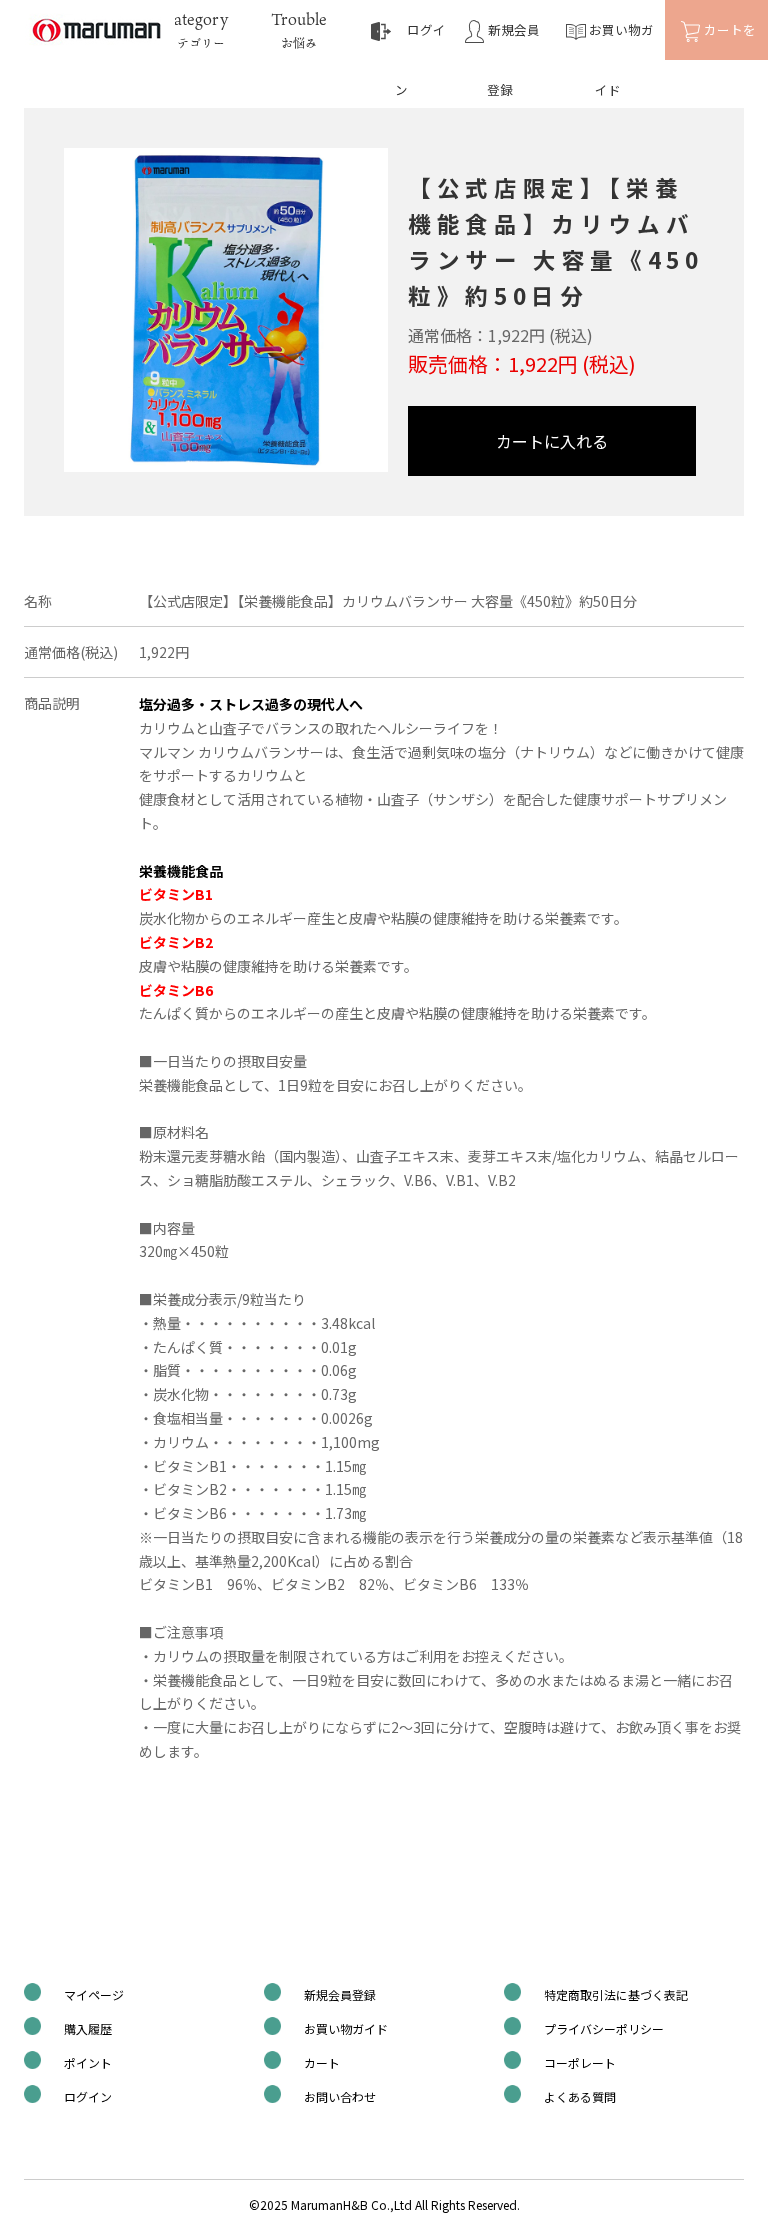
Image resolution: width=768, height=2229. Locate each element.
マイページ (94, 1994)
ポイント (88, 2062)
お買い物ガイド (346, 2028)
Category (195, 29)
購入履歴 (88, 2028)
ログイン (88, 2096)
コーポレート (580, 2062)
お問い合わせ (340, 2096)
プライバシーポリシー (604, 2028)
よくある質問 (580, 2096)
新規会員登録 (340, 1994)
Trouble (299, 29)
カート (322, 2062)
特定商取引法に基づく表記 (616, 1994)
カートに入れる (552, 441)
